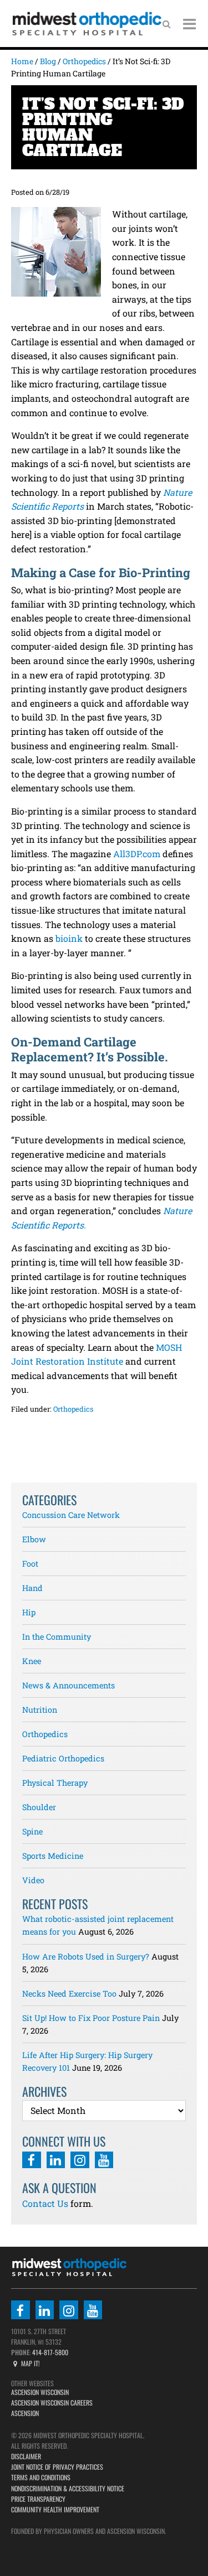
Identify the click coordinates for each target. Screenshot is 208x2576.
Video (33, 1880)
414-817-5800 (49, 2352)
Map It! (30, 2363)
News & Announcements (69, 1685)
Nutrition (40, 1710)
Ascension (25, 2413)
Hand (32, 1588)
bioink (69, 938)
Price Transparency (38, 2499)
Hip (29, 1612)
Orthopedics (73, 1409)
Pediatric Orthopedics (63, 1758)
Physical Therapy (55, 1783)
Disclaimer (26, 2456)
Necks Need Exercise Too (69, 1994)
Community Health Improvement (55, 2509)
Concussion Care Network (71, 1515)
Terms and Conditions (41, 2477)
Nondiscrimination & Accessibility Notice (68, 2488)
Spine (32, 1831)
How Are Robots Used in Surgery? (86, 1956)
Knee (32, 1661)
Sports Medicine (53, 1856)
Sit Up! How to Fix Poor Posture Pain (91, 2018)
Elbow (34, 1539)
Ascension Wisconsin (40, 2392)
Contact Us (45, 2203)
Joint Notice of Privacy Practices (57, 2467)
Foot (30, 1564)
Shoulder (39, 1807)
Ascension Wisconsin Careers (52, 2403)
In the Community (57, 1637)
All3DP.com (137, 854)
